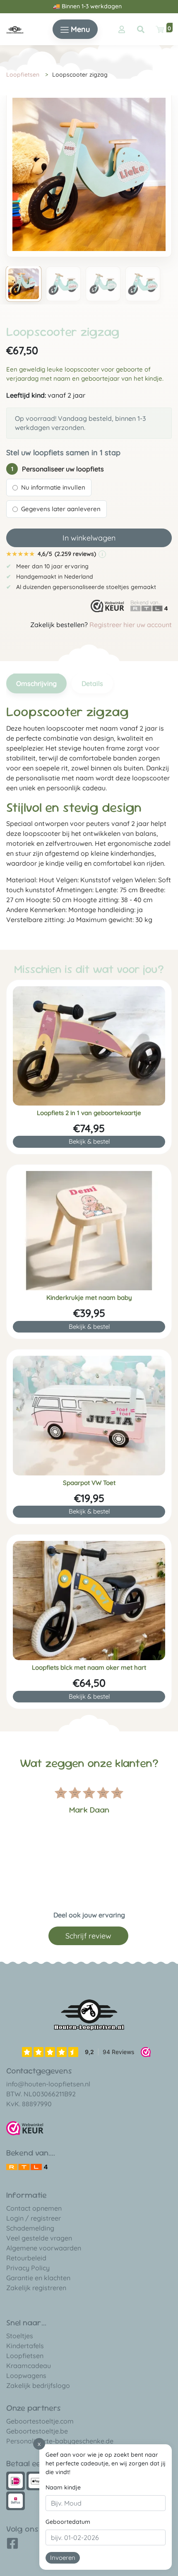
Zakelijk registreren (36, 2288)
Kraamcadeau (29, 2366)
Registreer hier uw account (131, 625)
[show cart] (160, 29)
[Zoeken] (141, 29)
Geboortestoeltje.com (40, 2421)
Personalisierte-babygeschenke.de (60, 2441)
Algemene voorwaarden (44, 2248)
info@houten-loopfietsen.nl (48, 2084)
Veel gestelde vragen (39, 2238)
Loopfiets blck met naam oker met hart (89, 1668)
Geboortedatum (68, 2522)
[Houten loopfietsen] (15, 29)
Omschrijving (36, 683)
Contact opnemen (34, 2208)
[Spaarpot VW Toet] (89, 1415)
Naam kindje (63, 2487)
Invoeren (63, 2558)
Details (92, 683)
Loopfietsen (23, 75)
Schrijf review (88, 1936)
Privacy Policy (28, 2268)
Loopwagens (26, 2376)
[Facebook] (12, 2546)
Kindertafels (25, 2346)
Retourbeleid (26, 2258)
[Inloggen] (122, 29)
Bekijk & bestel (89, 1141)
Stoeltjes (20, 2336)
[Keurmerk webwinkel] (107, 606)
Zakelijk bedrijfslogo (38, 2385)
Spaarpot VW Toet (89, 1483)
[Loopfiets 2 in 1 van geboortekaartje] (89, 1046)
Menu (79, 29)
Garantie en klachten (38, 2278)
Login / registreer (34, 2218)
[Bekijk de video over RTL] (27, 2166)
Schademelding (30, 2228)
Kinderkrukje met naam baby (89, 1298)
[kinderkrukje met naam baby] (89, 1231)
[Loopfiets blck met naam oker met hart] (89, 1601)
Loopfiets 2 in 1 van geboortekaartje (89, 1113)
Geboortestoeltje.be (37, 2431)
